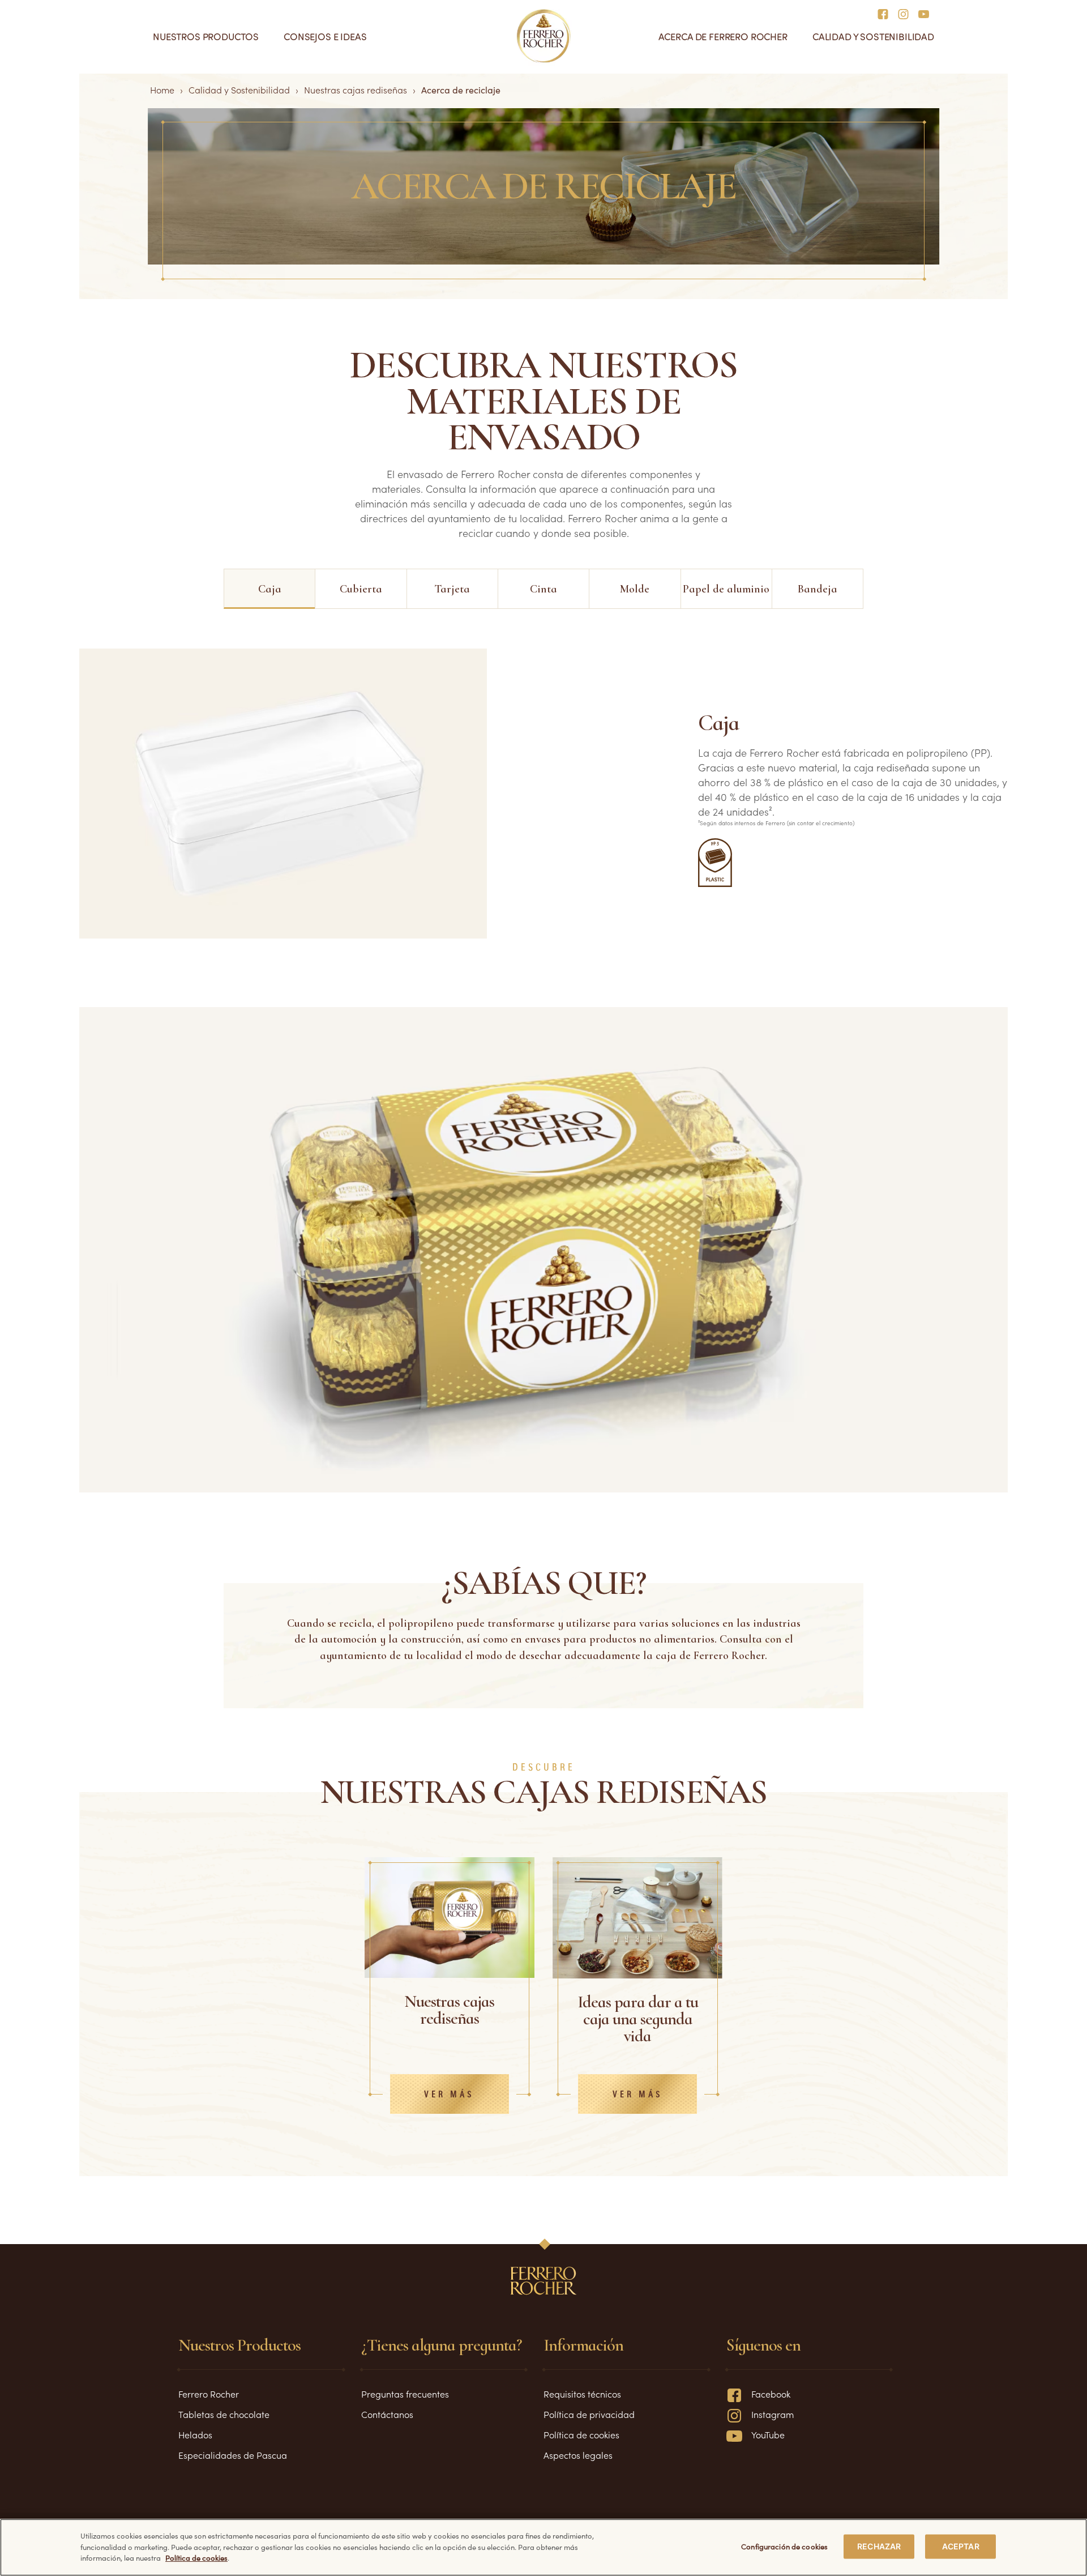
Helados (195, 2434)
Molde (635, 589)
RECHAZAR (879, 2546)
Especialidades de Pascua (233, 2455)
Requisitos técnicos (582, 2394)
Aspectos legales (578, 2455)
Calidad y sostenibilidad (873, 37)
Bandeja (818, 589)
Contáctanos (387, 2414)
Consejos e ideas (325, 37)
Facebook (771, 2394)
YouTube (768, 2434)
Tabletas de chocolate (224, 2414)
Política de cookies (581, 2434)
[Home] (544, 36)
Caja (270, 589)
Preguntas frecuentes (405, 2394)
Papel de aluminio (726, 589)
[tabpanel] (450, 2016)
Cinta (543, 589)
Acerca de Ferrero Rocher (723, 37)
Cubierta (361, 589)
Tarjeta (452, 589)
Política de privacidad (589, 2414)
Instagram (773, 2414)
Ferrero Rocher (209, 2394)
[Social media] (886, 13)
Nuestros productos (206, 37)
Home (162, 89)
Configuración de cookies (784, 2546)
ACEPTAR (961, 2546)
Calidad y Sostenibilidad (239, 89)
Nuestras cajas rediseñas (356, 89)
